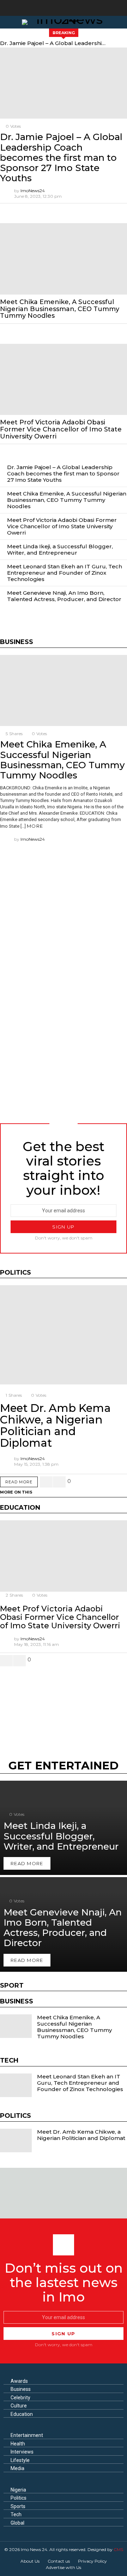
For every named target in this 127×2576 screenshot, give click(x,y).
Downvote (59, 1482)
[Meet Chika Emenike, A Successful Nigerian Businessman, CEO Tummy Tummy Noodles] (64, 259)
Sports (18, 2506)
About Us (30, 2561)
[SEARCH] (121, 22)
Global (17, 2523)
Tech (16, 2514)
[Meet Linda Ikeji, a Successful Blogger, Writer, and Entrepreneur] (64, 1828)
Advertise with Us (64, 2567)
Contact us (59, 2561)
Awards (19, 2381)
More (35, 826)
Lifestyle (20, 2460)
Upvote (46, 1482)
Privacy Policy (92, 2561)
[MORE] (121, 210)
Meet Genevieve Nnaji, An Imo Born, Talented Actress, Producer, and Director (64, 596)
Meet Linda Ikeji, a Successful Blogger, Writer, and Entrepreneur (60, 550)
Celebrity (20, 2398)
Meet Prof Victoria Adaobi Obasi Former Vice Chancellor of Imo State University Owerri (61, 429)
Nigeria (18, 2490)
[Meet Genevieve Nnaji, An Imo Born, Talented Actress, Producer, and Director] (64, 1924)
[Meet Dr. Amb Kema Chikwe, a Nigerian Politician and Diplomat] (64, 1335)
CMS (118, 2549)
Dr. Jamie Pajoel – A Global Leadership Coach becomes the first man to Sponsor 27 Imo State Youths (53, 43)
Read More (19, 1482)
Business (21, 2389)
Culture (19, 2406)
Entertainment (27, 2435)
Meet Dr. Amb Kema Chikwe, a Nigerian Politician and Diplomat (55, 1425)
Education (22, 2414)
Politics (19, 2498)
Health (18, 2444)
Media (17, 2468)
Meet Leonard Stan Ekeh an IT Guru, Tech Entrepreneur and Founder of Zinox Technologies (65, 573)
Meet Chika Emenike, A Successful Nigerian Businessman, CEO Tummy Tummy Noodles (60, 309)
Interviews (22, 2452)
